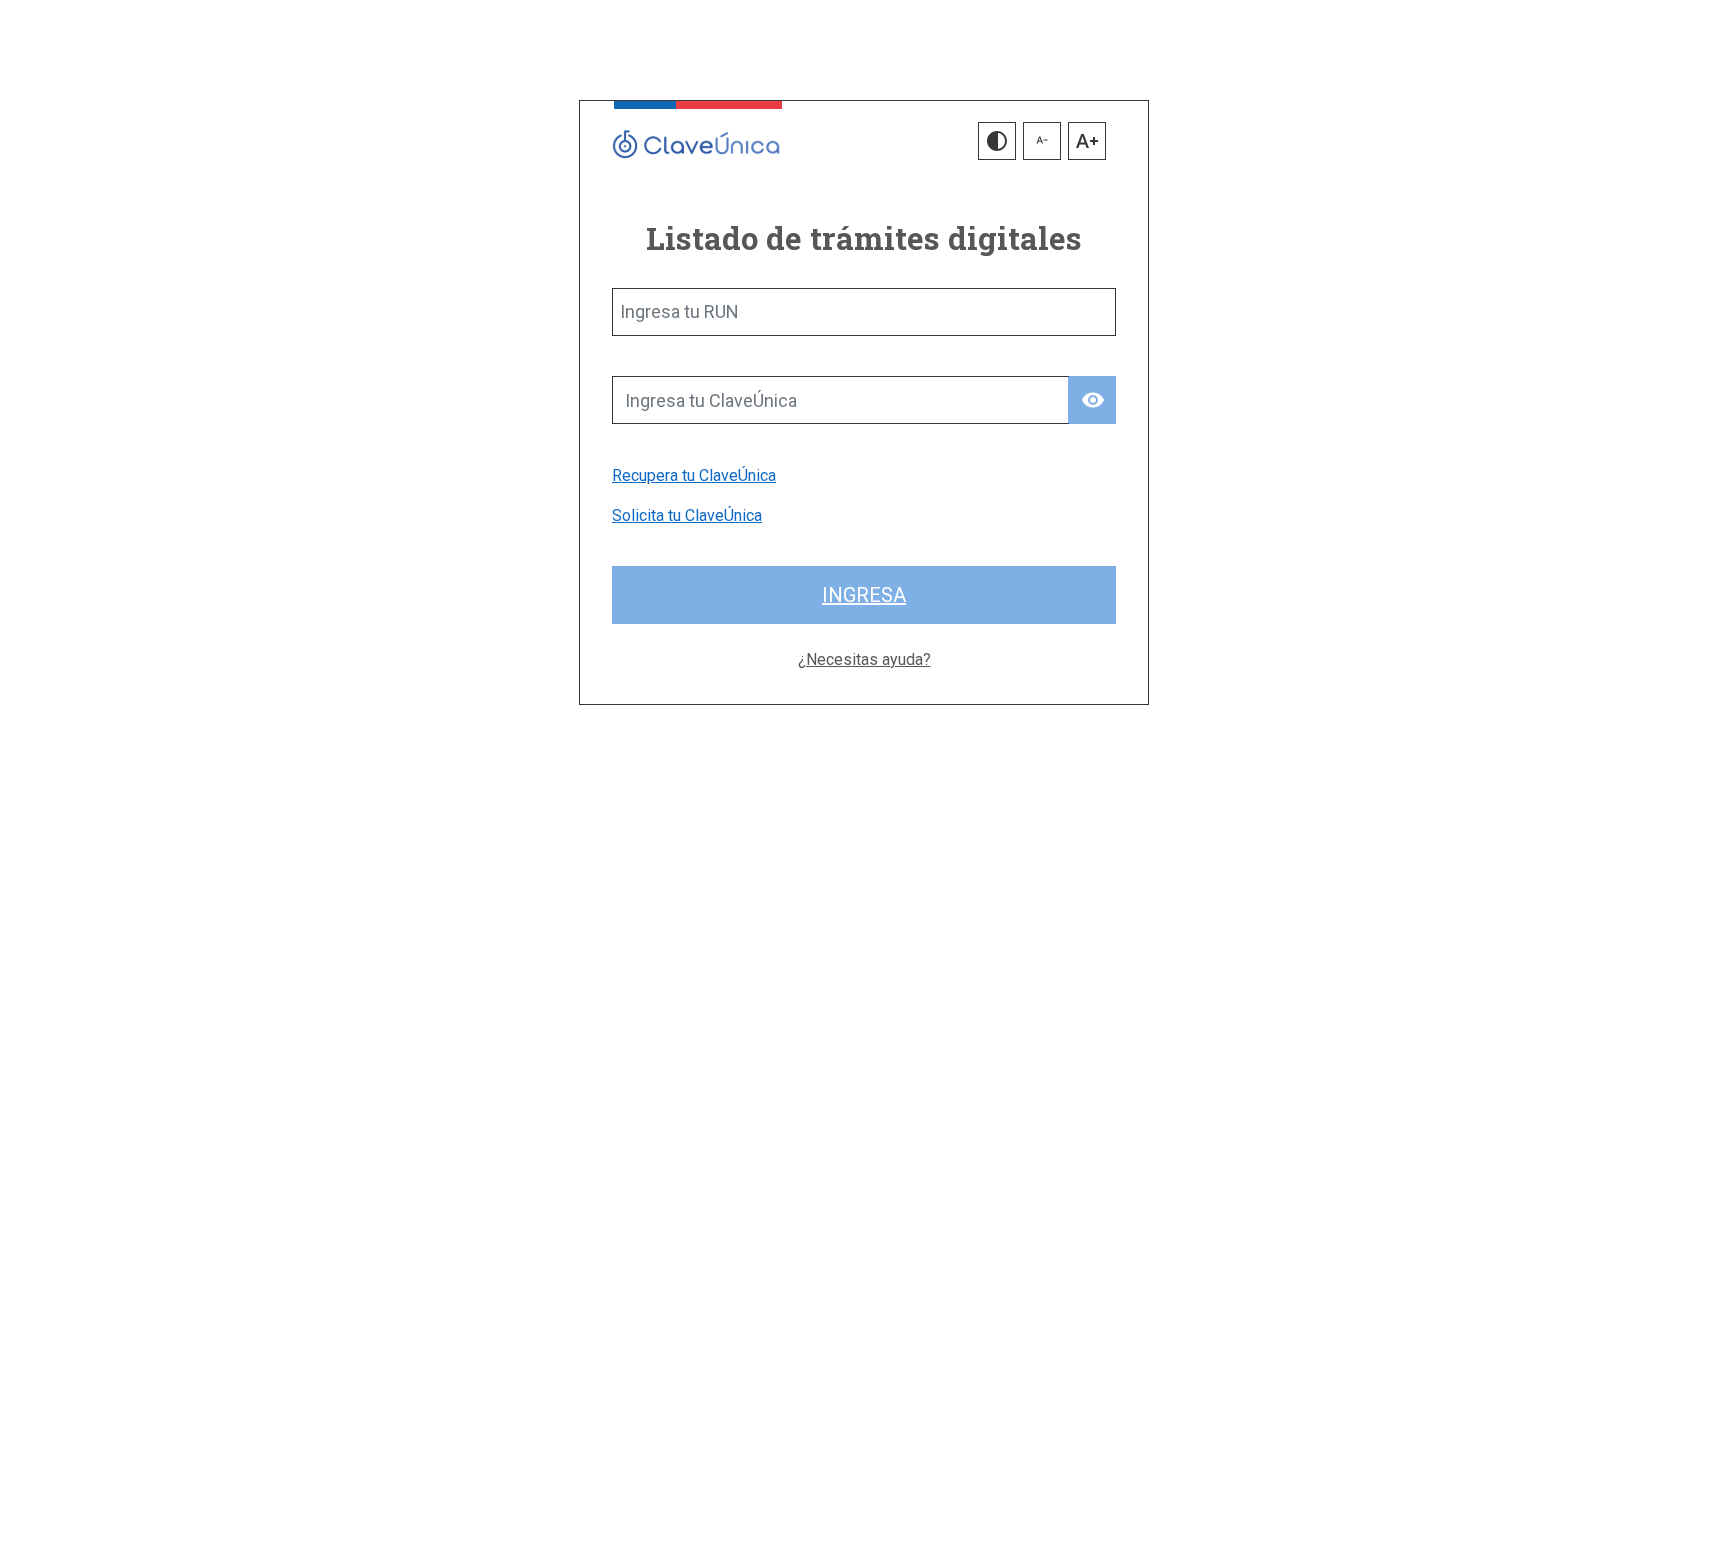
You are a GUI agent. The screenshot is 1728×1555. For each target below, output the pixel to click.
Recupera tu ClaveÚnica (694, 475)
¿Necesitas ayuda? (864, 659)
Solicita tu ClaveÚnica (687, 515)
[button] (997, 141)
